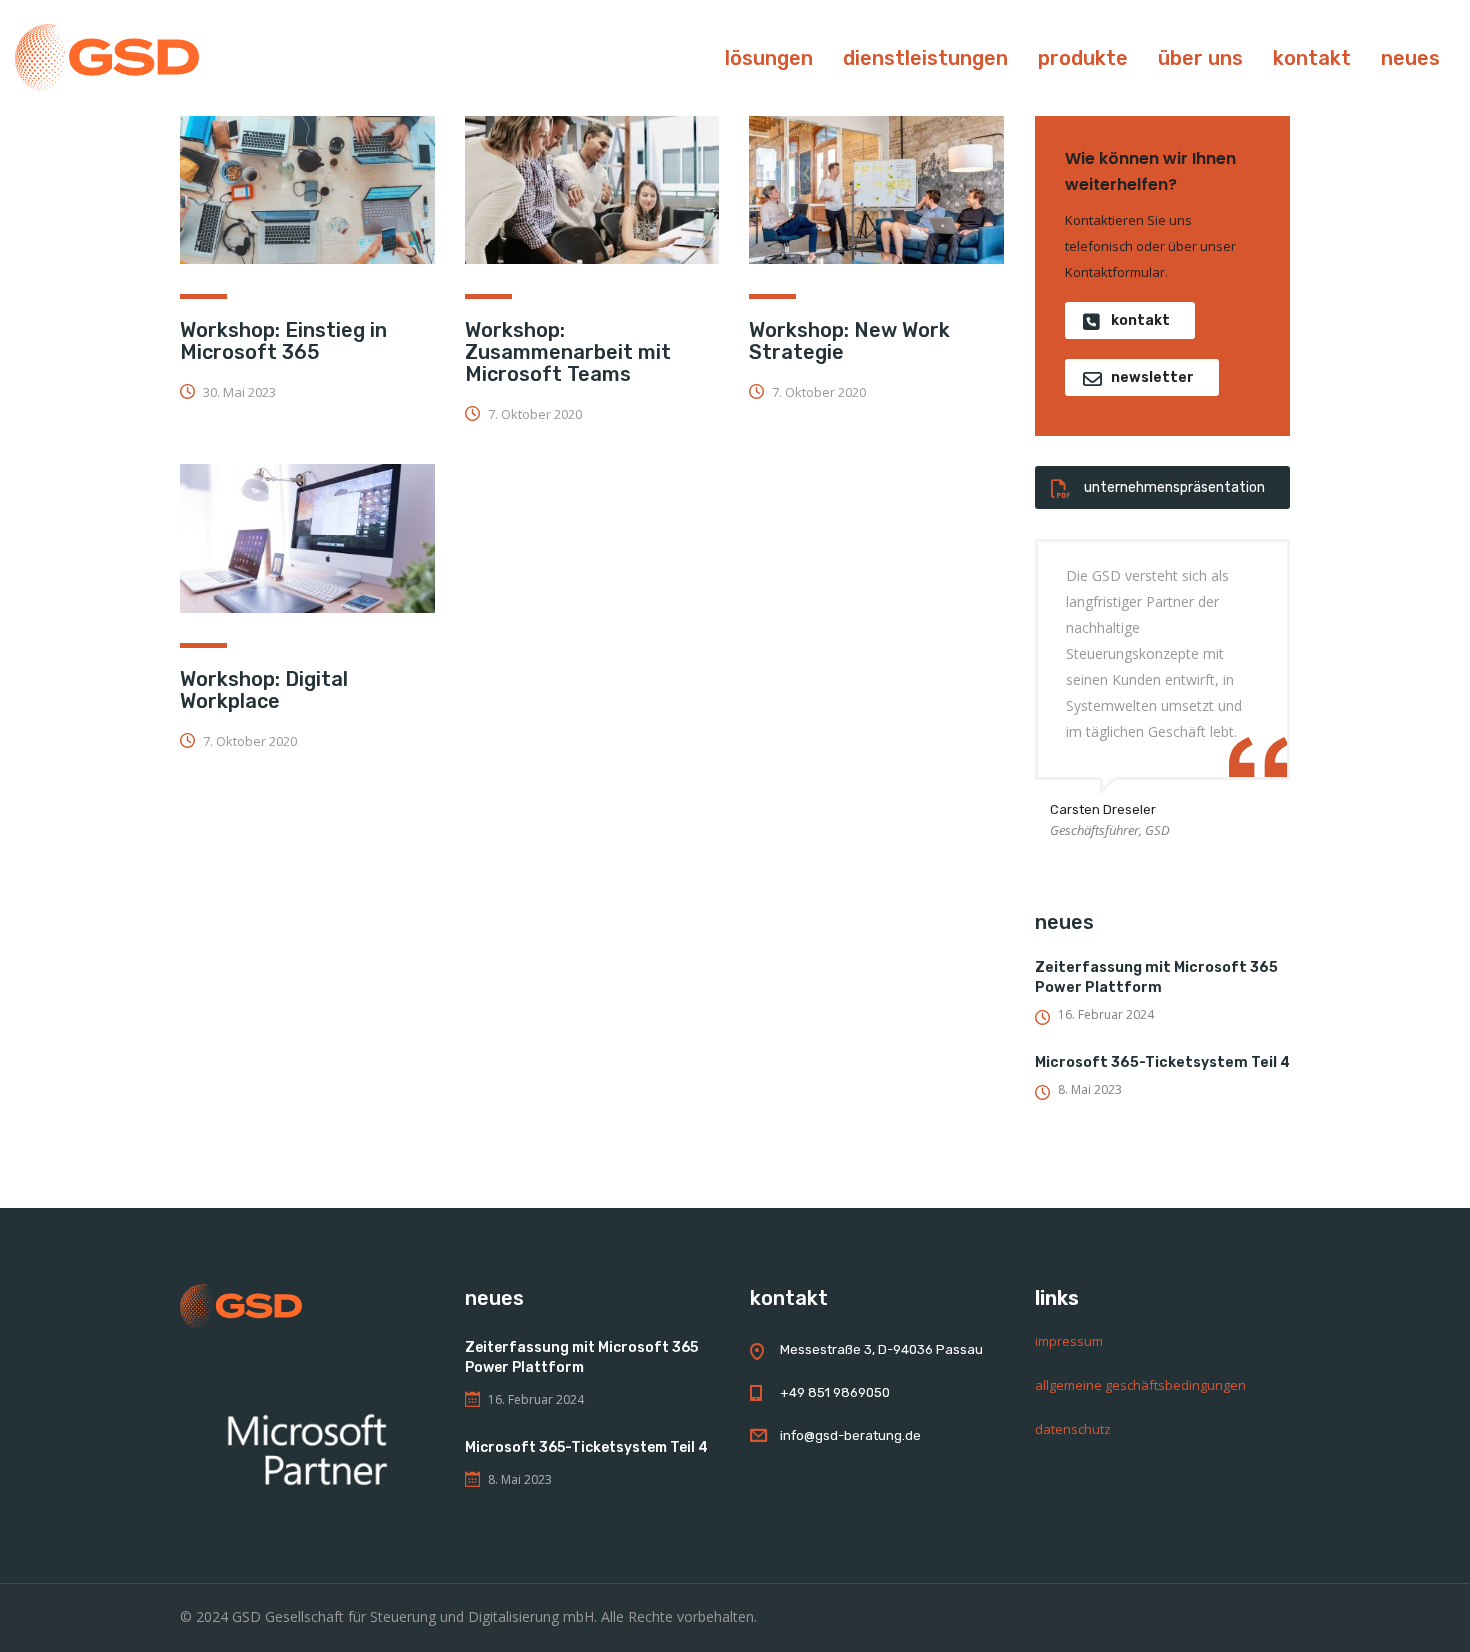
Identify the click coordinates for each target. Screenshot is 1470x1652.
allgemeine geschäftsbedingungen (1140, 1385)
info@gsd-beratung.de (850, 1435)
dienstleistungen (925, 58)
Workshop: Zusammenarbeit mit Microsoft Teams (568, 352)
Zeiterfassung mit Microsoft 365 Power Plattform (1156, 977)
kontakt (1312, 58)
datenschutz (1073, 1429)
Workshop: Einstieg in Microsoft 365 (283, 341)
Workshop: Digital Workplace (264, 690)
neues (1410, 58)
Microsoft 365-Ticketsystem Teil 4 (1162, 1062)
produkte (1083, 58)
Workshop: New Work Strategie (849, 341)
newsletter (1152, 377)
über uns (1200, 58)
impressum (1069, 1341)
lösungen (769, 58)
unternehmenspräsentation (1174, 487)
